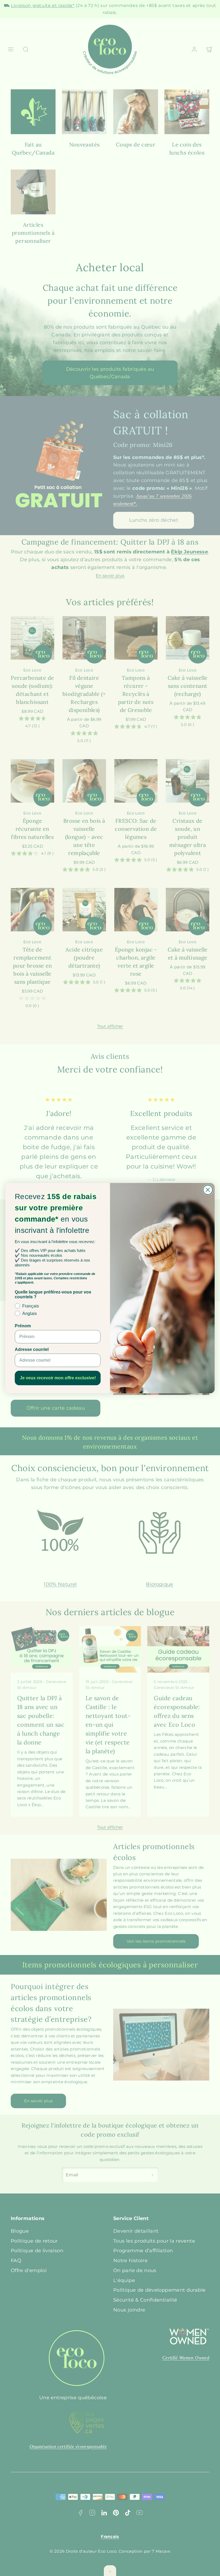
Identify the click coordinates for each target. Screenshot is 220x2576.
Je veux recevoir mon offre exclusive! (58, 1378)
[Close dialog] (208, 1190)
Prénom (23, 1326)
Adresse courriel (32, 1349)
